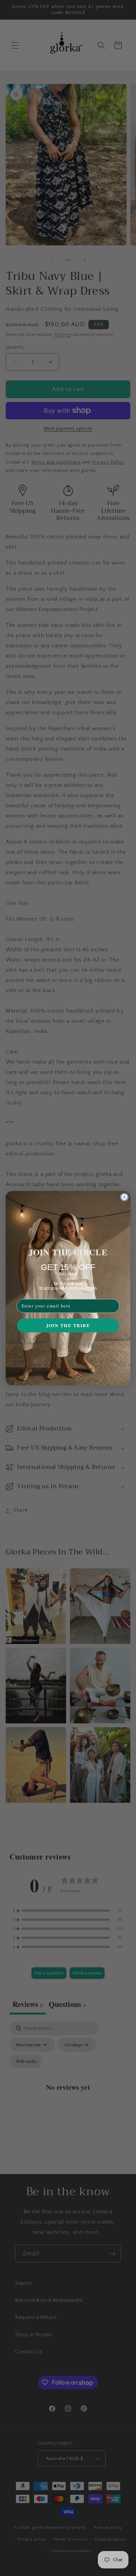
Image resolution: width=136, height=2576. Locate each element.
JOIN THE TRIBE (68, 1325)
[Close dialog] (124, 1197)
